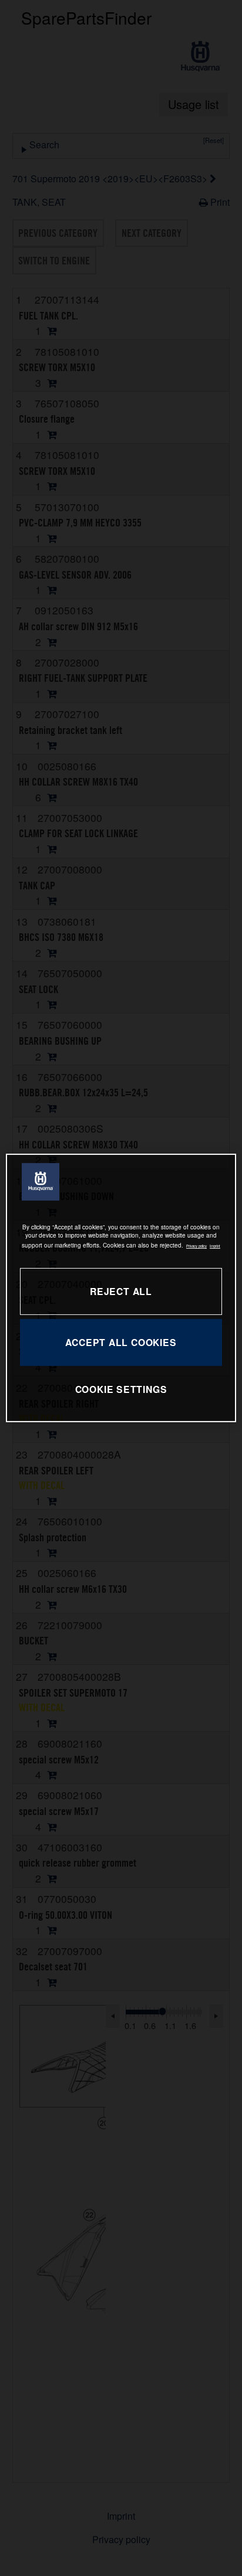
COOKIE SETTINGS (121, 1389)
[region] (121, 1288)
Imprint (215, 1246)
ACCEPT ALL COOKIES (121, 1342)
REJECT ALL (121, 1291)
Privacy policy (196, 1246)
